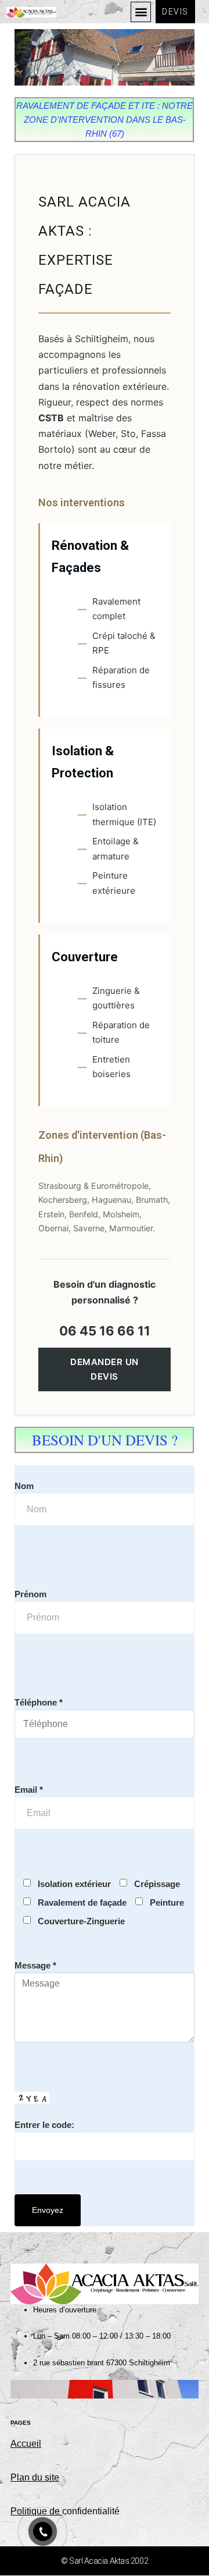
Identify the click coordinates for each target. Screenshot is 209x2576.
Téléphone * (39, 1702)
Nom (24, 1486)
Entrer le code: (44, 2125)
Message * (35, 1965)
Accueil (26, 2444)
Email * (29, 1790)
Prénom (30, 1594)
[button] (141, 12)
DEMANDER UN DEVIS (105, 1369)
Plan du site (35, 2477)
